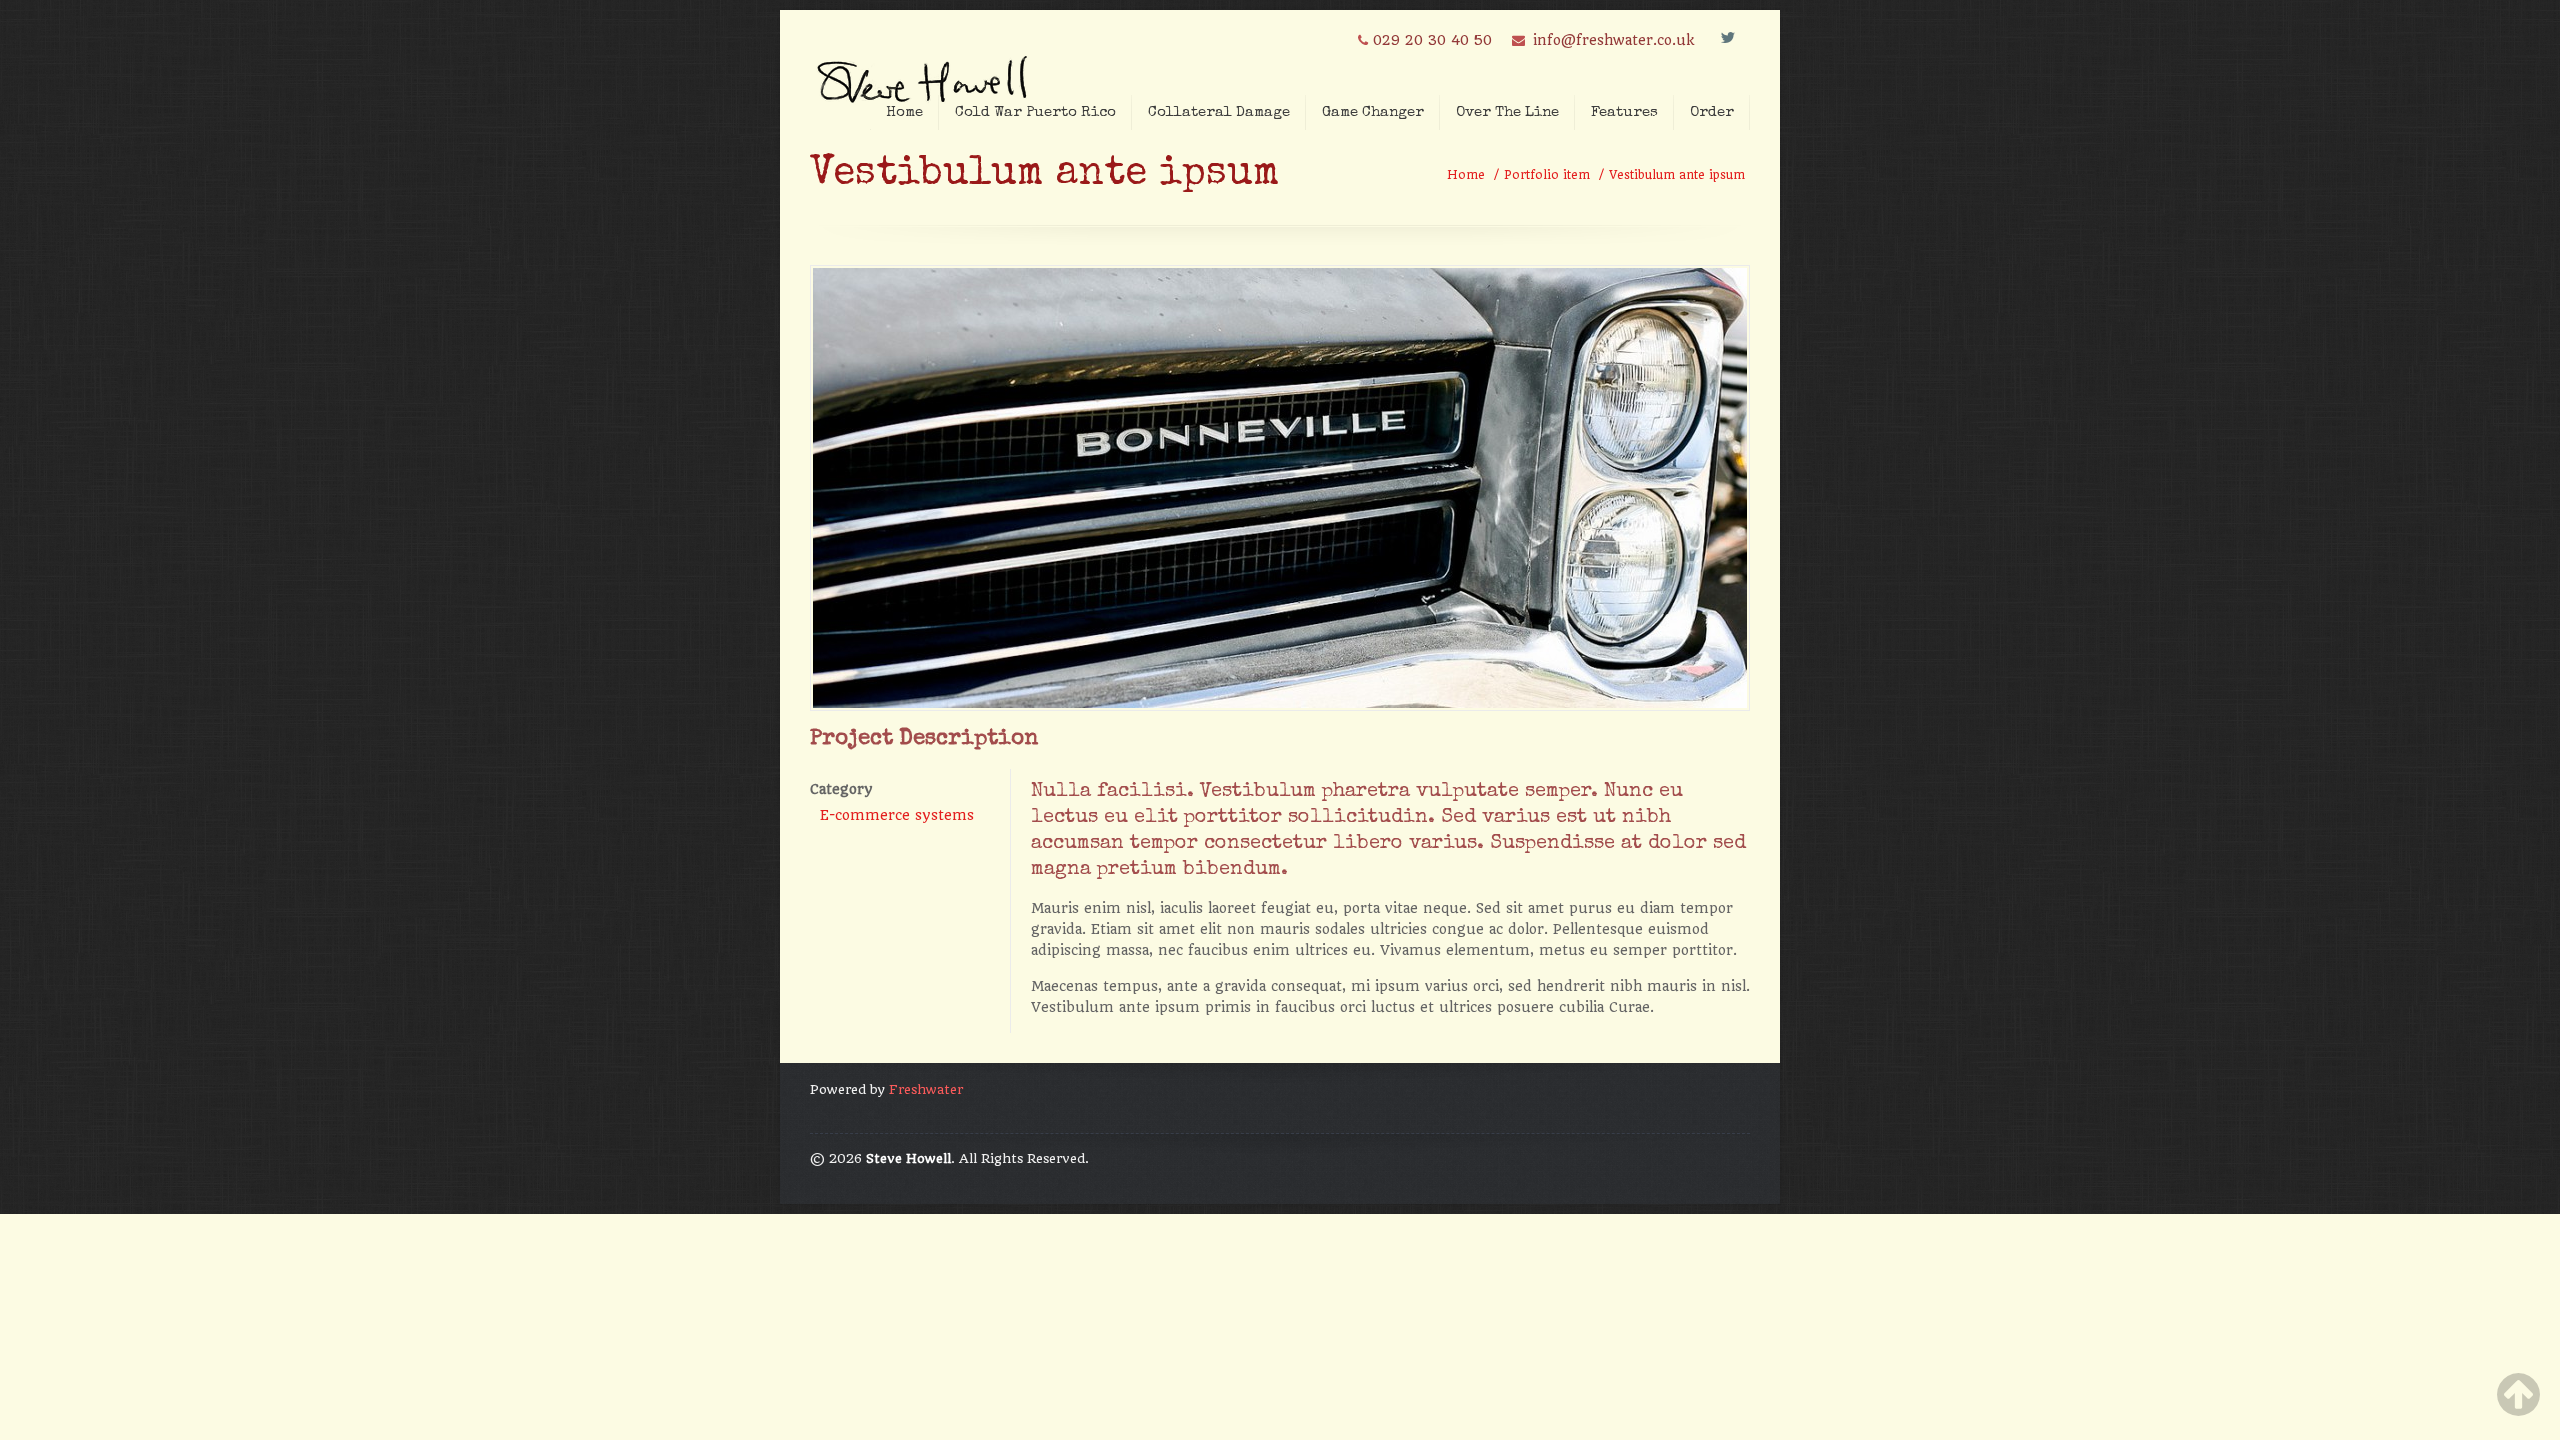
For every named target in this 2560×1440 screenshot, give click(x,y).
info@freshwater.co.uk (1613, 40)
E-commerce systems (897, 815)
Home (904, 112)
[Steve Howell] (925, 72)
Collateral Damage (1219, 112)
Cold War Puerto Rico (1035, 112)
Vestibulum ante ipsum (1677, 175)
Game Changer (1373, 112)
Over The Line (1507, 112)
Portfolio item (1547, 175)
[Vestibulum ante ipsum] (1280, 703)
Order (1712, 112)
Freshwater (926, 1089)
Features (1624, 112)
